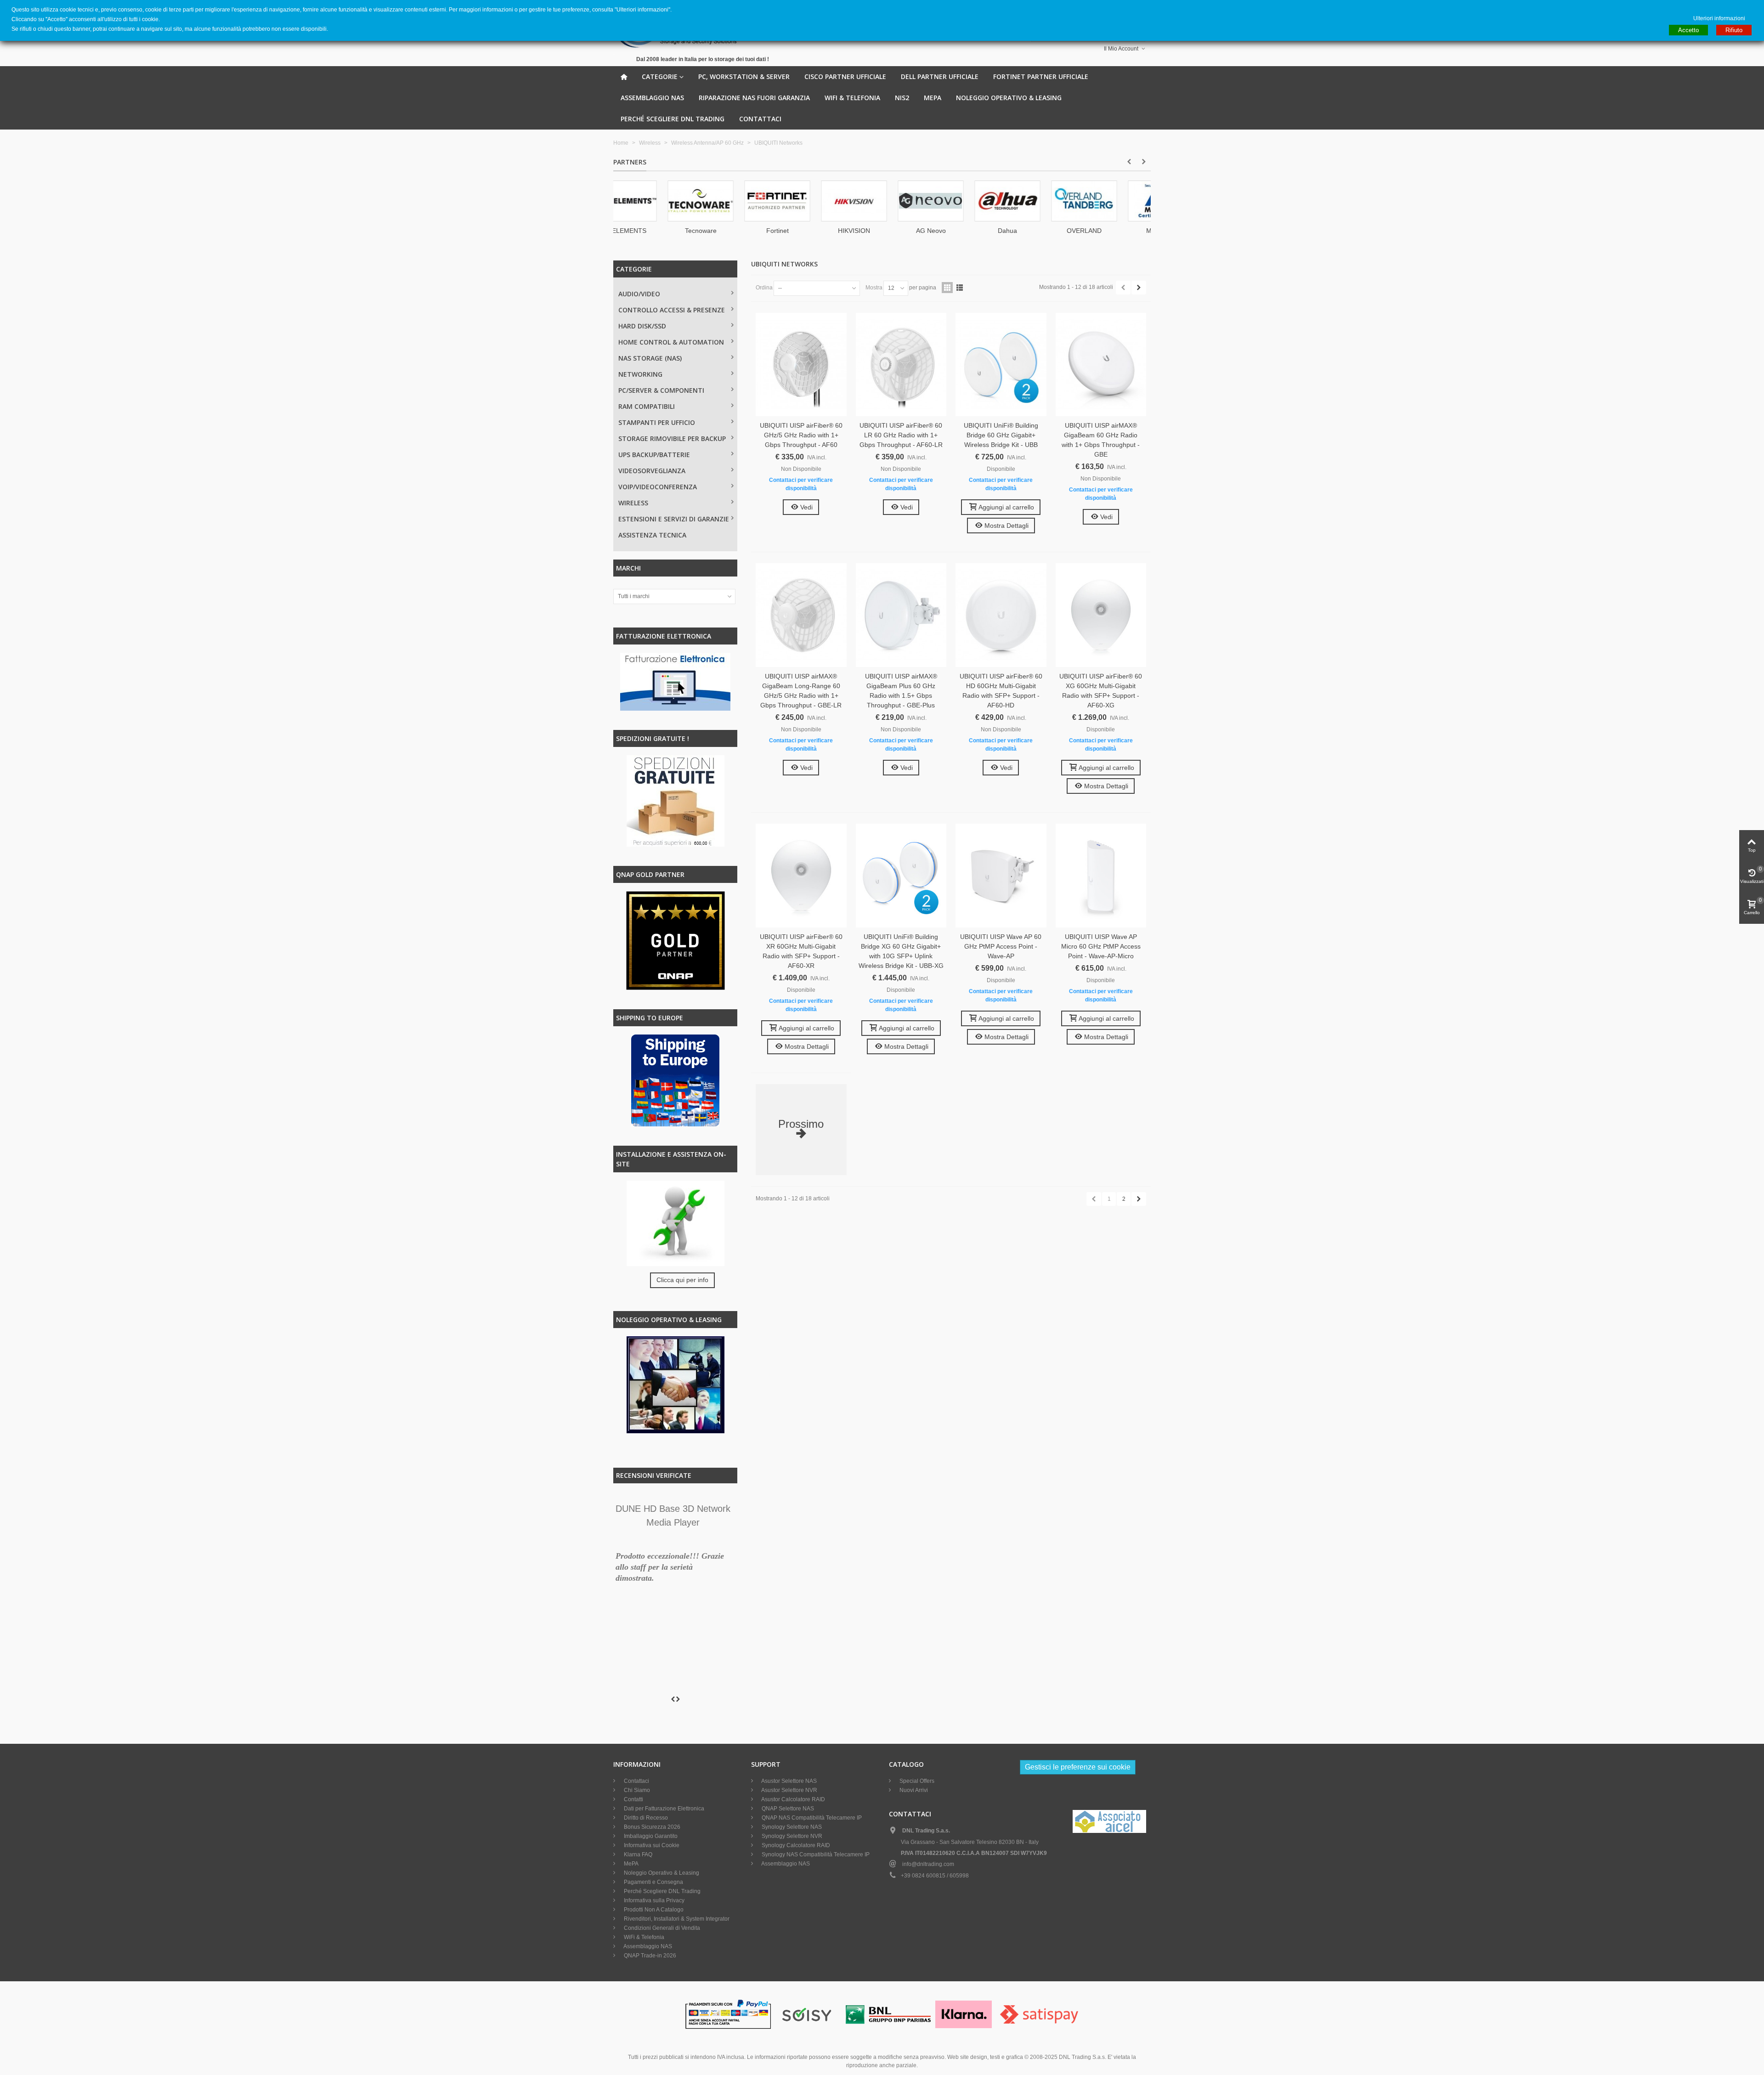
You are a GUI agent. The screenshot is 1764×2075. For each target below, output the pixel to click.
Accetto (1688, 30)
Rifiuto (1734, 30)
